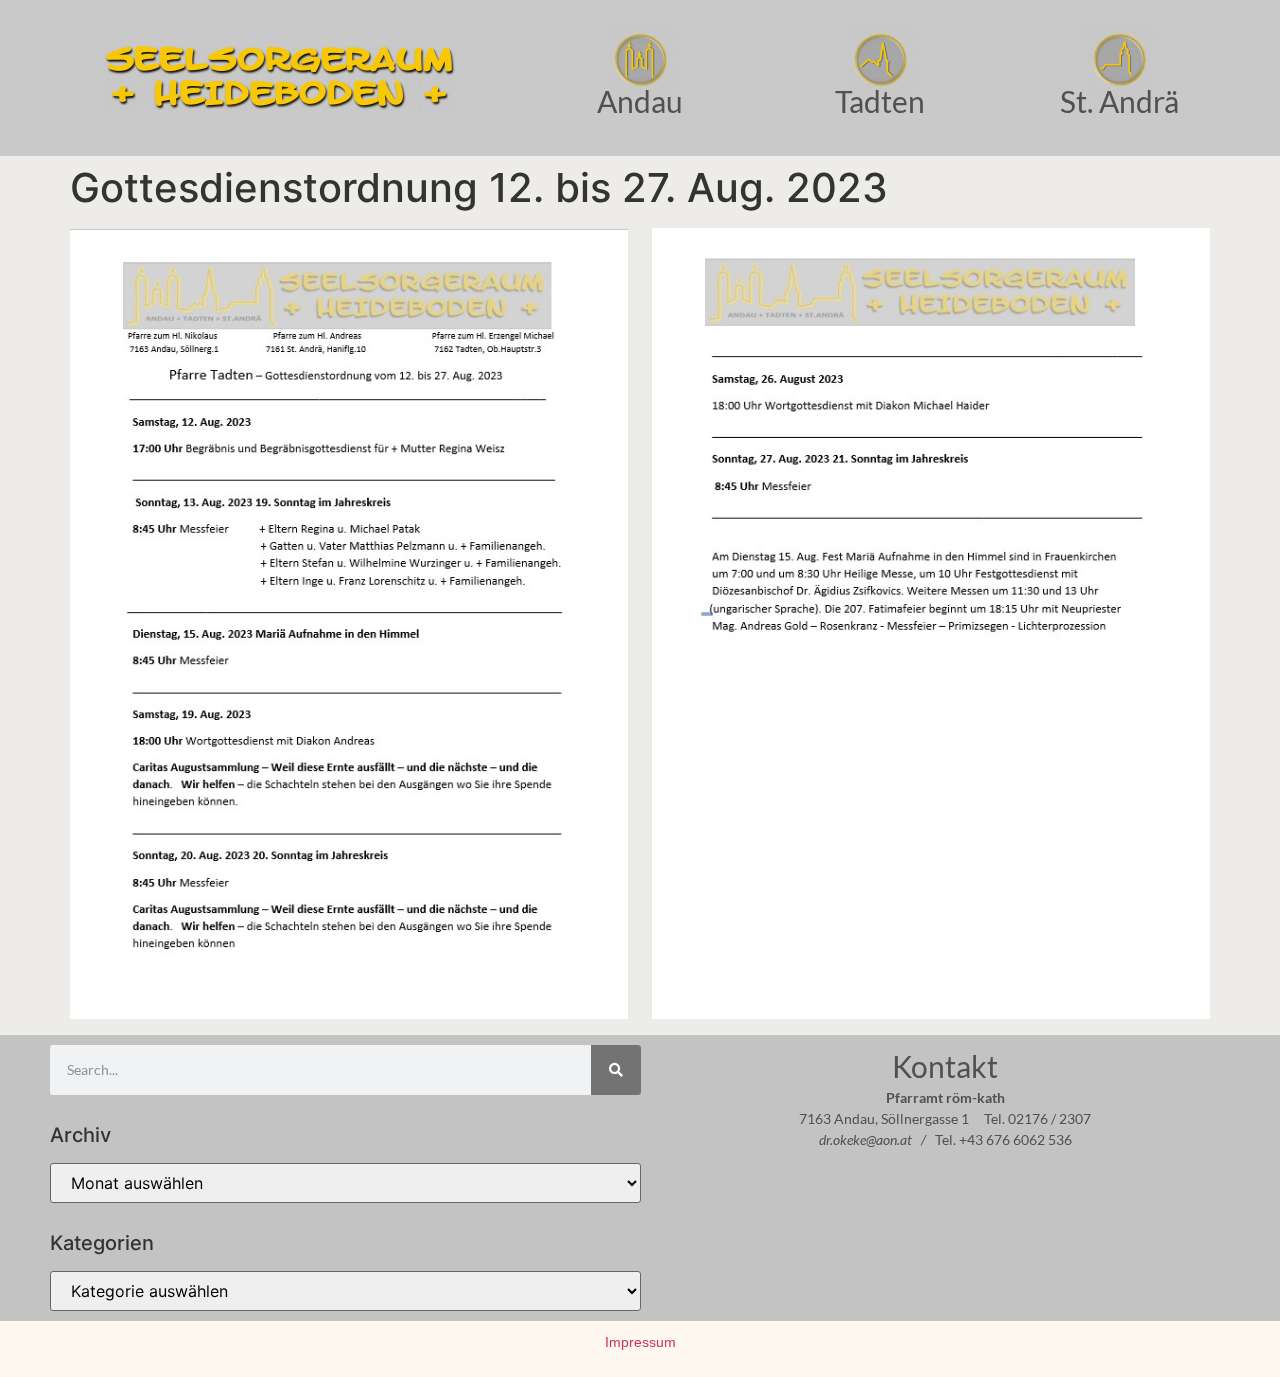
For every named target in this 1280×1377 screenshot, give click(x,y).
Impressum (640, 1342)
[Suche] (616, 1070)
